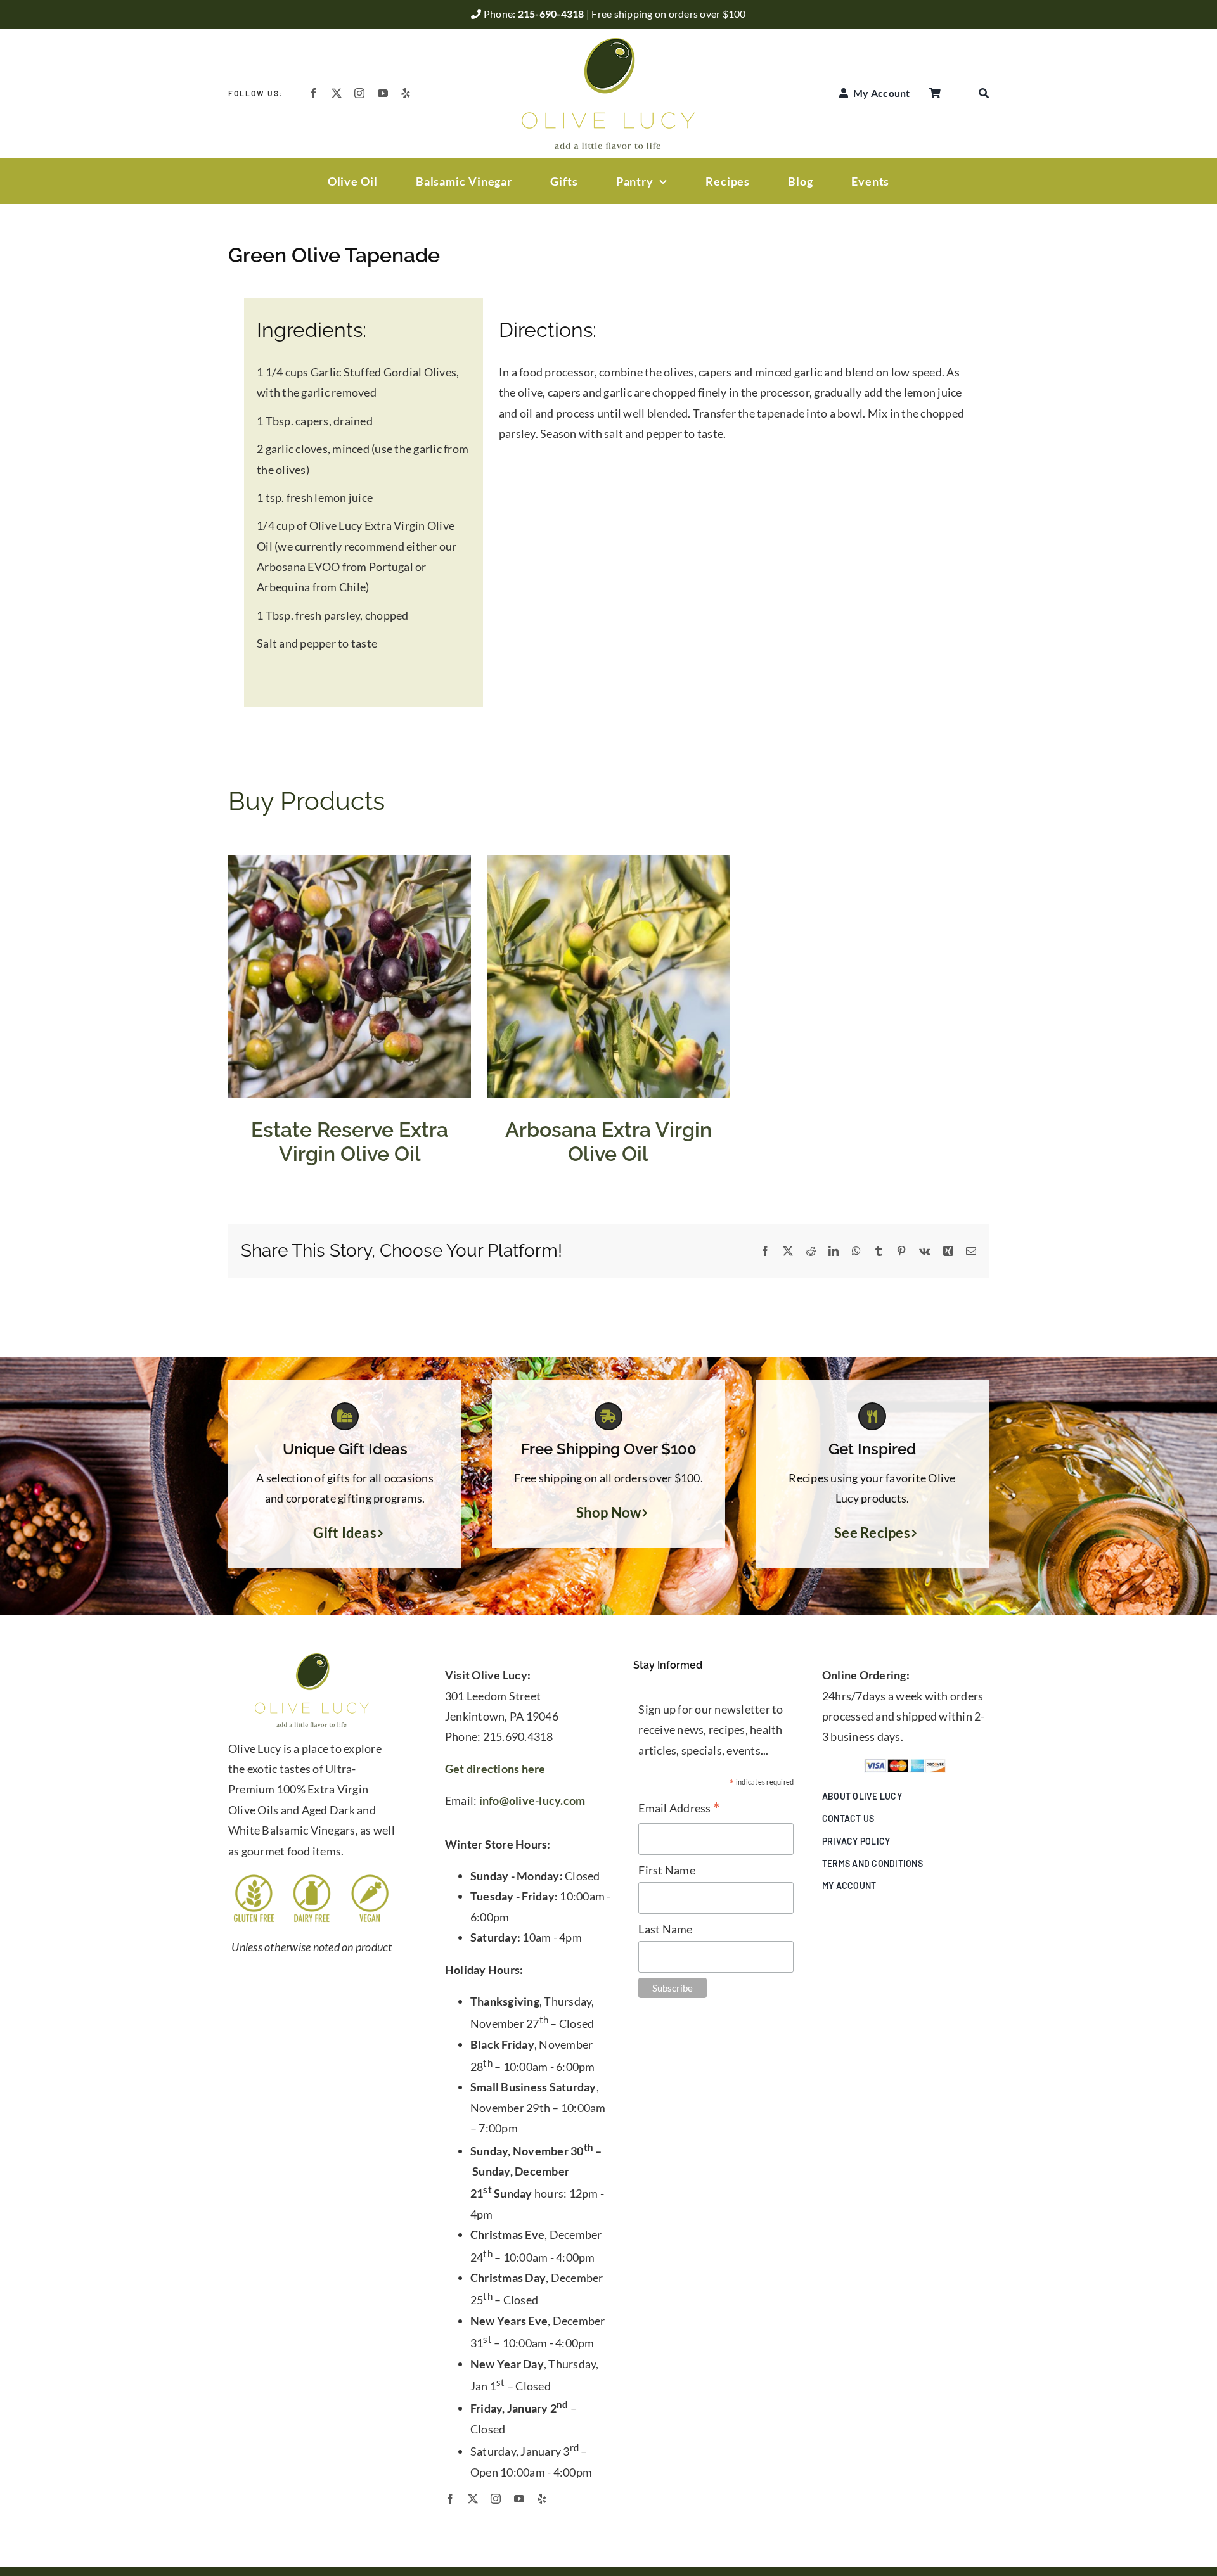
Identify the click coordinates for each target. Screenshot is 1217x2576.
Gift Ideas (345, 1533)
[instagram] (359, 93)
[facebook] (314, 93)
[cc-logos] (905, 1764)
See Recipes (872, 1533)
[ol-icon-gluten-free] (254, 1878)
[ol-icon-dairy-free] (312, 1878)
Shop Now (609, 1513)
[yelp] (406, 93)
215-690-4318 (552, 14)
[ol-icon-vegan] (370, 1878)
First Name (667, 1870)
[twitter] (337, 93)
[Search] (984, 93)
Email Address (679, 1809)
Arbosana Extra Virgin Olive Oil (608, 1141)
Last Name (665, 1929)
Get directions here (495, 1769)
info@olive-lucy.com (532, 1800)
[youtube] (383, 93)
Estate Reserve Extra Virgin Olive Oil (350, 1141)
